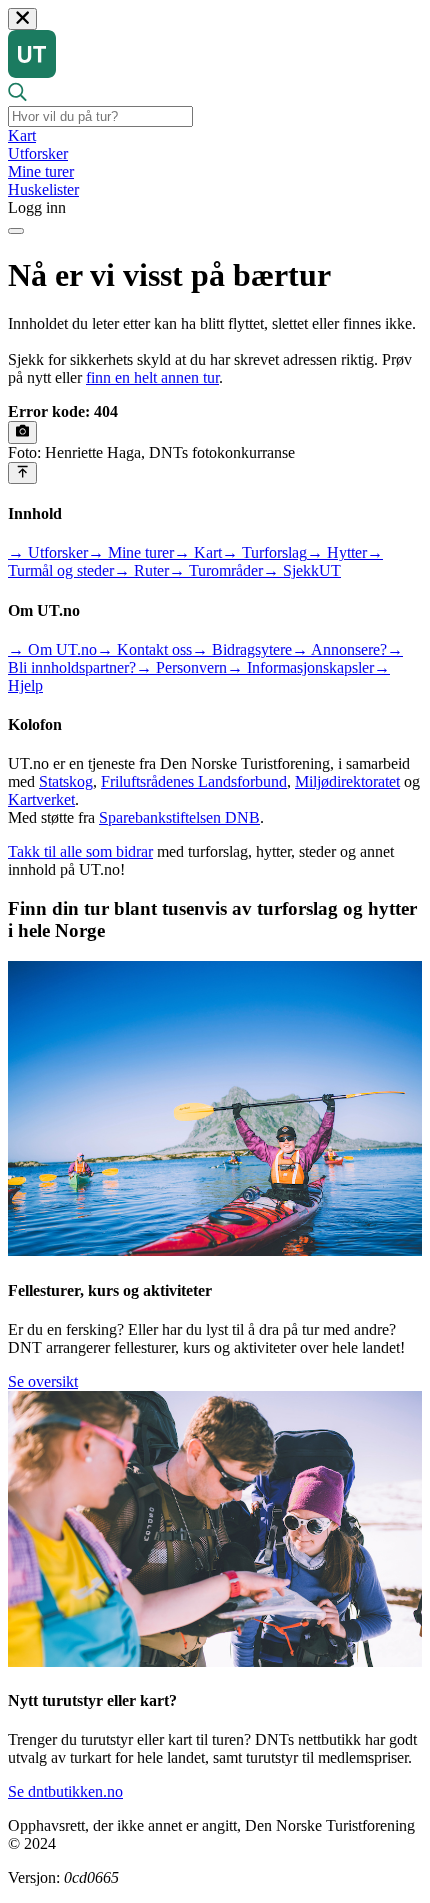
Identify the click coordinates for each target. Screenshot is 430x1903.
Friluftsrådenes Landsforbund (194, 781)
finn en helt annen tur (152, 377)
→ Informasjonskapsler (300, 667)
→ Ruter (141, 570)
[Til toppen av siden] (22, 473)
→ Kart (198, 552)
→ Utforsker (48, 552)
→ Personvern (181, 667)
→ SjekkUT (302, 570)
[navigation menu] (16, 231)
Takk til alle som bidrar (80, 851)
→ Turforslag (264, 552)
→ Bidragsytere (242, 649)
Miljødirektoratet (347, 781)
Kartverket (41, 799)
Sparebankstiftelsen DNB (179, 817)
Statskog (66, 781)
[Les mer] (22, 432)
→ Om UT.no (52, 649)
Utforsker (38, 153)
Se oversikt (43, 1381)
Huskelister (43, 189)
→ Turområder (216, 570)
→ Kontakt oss (144, 649)
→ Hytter (337, 552)
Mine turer (41, 171)
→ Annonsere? (339, 649)
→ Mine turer (131, 552)
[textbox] (100, 116)
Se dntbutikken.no (65, 1791)
